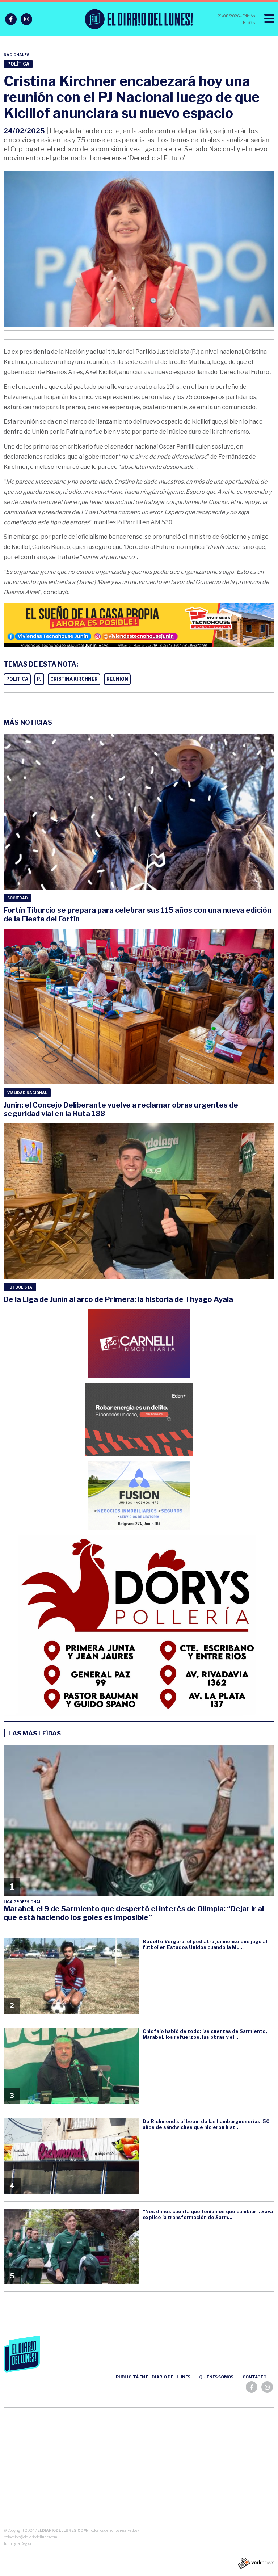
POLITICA (17, 679)
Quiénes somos (216, 2377)
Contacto (254, 2377)
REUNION (117, 679)
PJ (39, 679)
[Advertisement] (139, 2469)
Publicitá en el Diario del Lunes (153, 2377)
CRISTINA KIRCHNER (74, 679)
